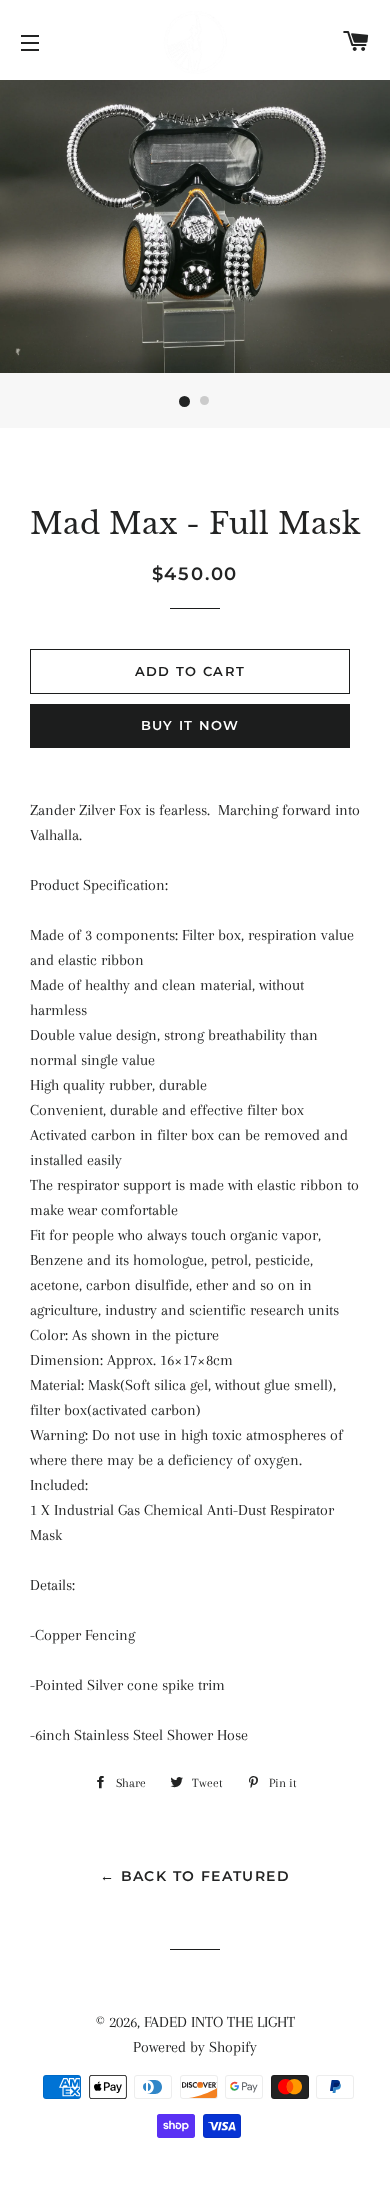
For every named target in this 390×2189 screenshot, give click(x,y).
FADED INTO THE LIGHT (219, 2022)
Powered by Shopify (195, 2047)
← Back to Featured (195, 1876)
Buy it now (190, 725)
